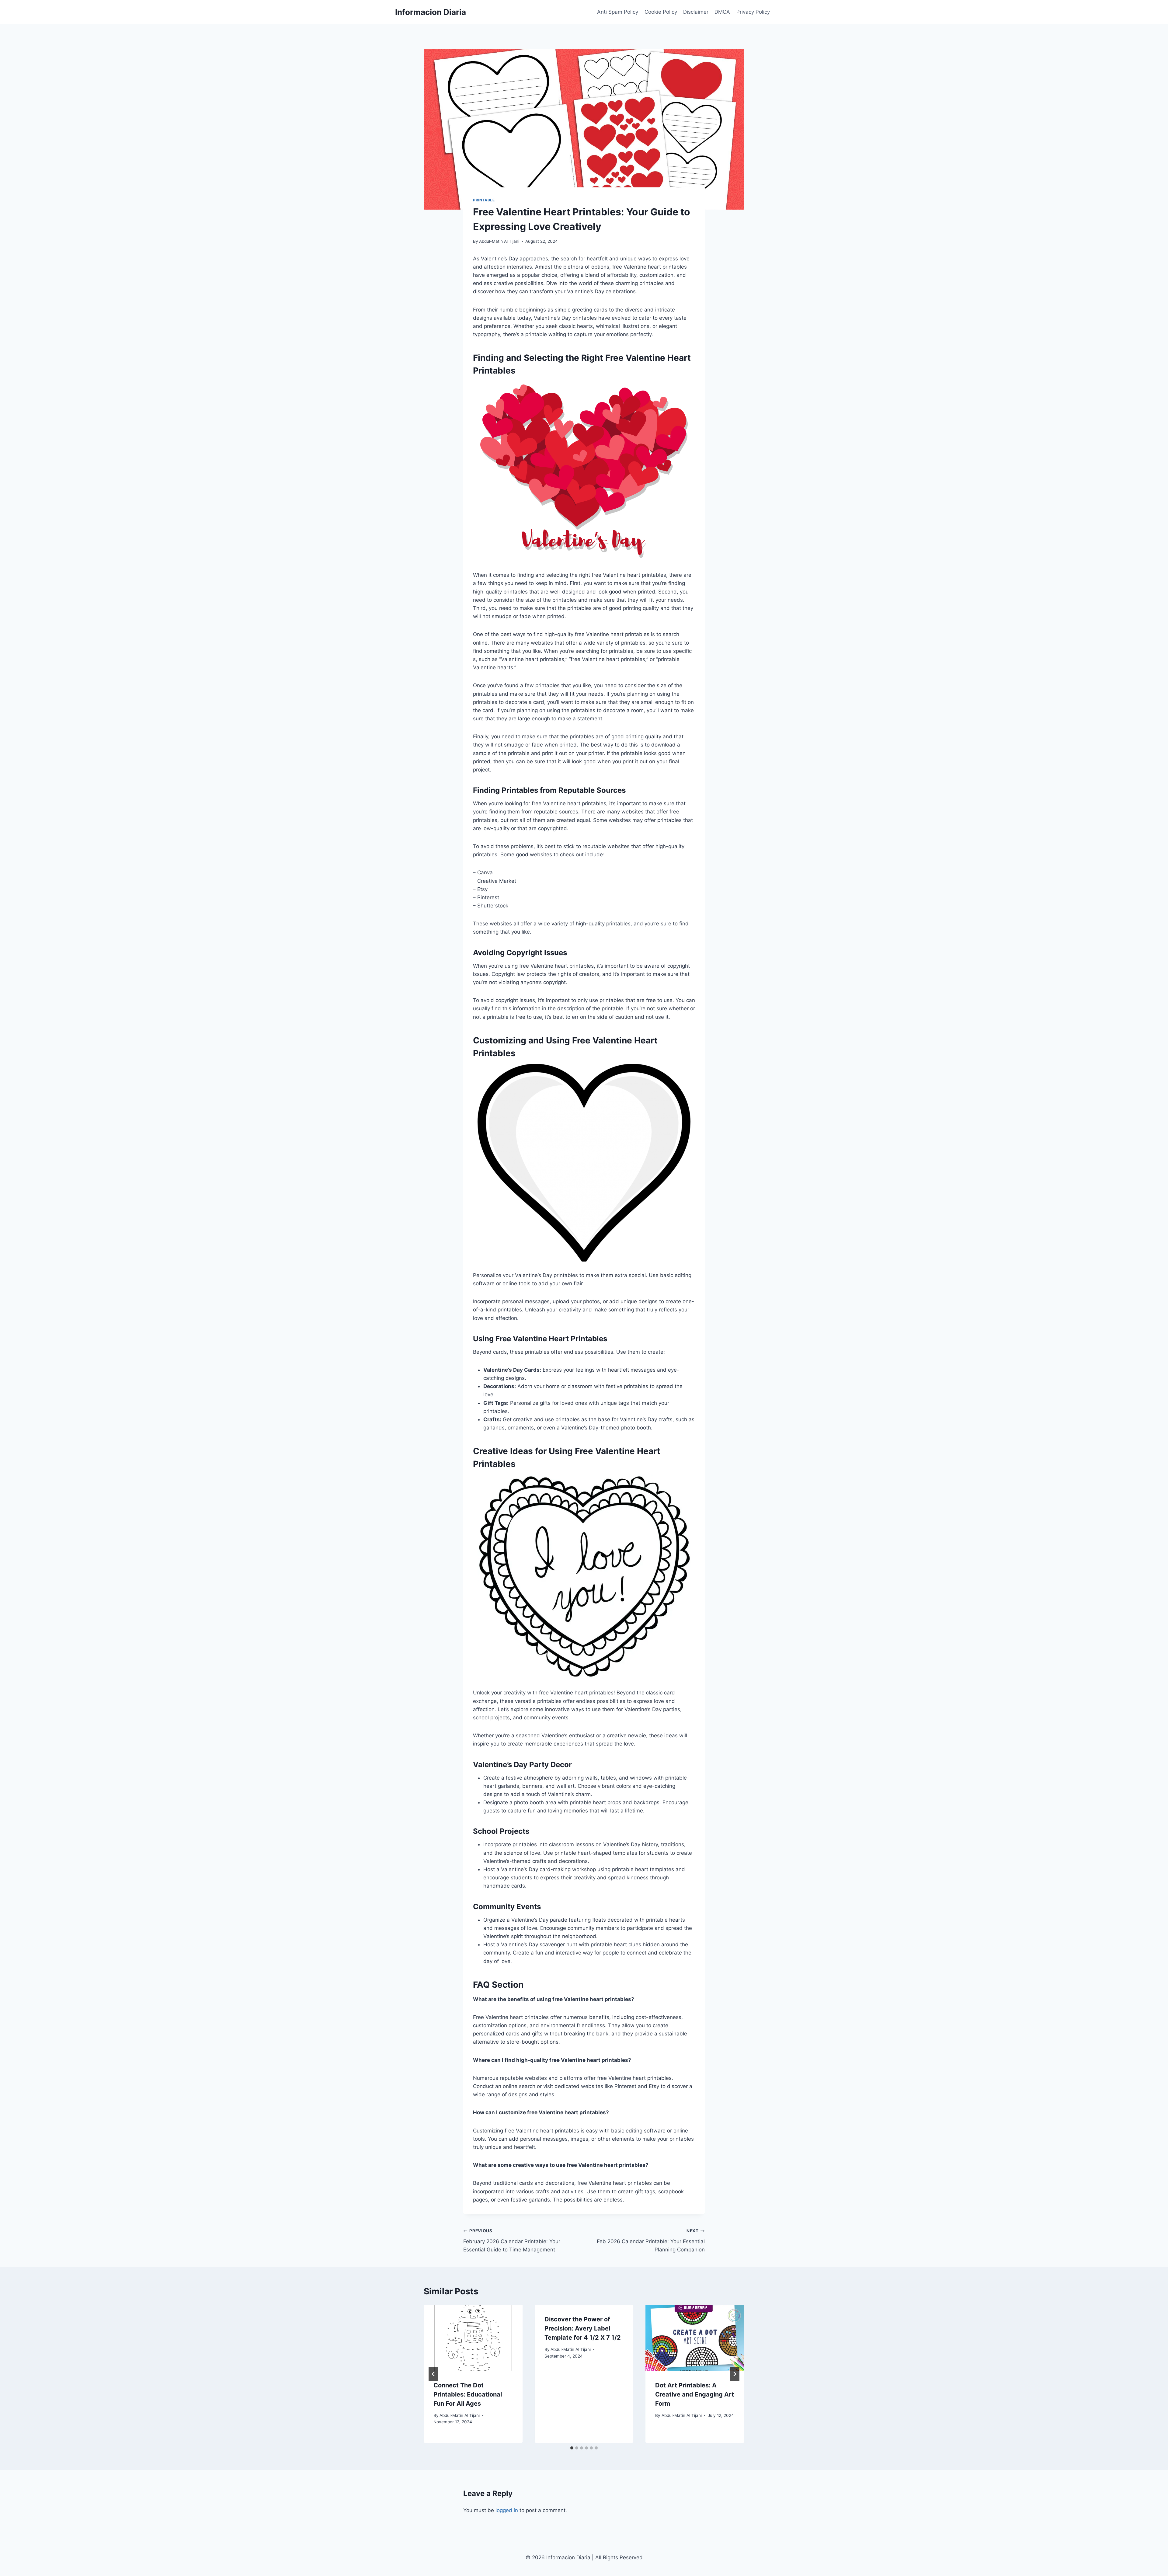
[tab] (572, 2448)
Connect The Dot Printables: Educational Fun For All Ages (468, 2394)
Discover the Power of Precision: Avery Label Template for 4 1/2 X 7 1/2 (583, 2328)
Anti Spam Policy (618, 12)
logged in (507, 2510)
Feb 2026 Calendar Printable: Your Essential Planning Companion (651, 2240)
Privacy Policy (753, 12)
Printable (484, 200)
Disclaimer (696, 12)
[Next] (735, 2374)
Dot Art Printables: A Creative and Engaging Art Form (695, 2394)
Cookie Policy (661, 12)
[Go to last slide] (433, 2374)
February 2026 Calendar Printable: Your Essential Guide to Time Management (512, 2240)
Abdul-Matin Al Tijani (499, 241)
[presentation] (473, 2338)
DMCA (722, 12)
